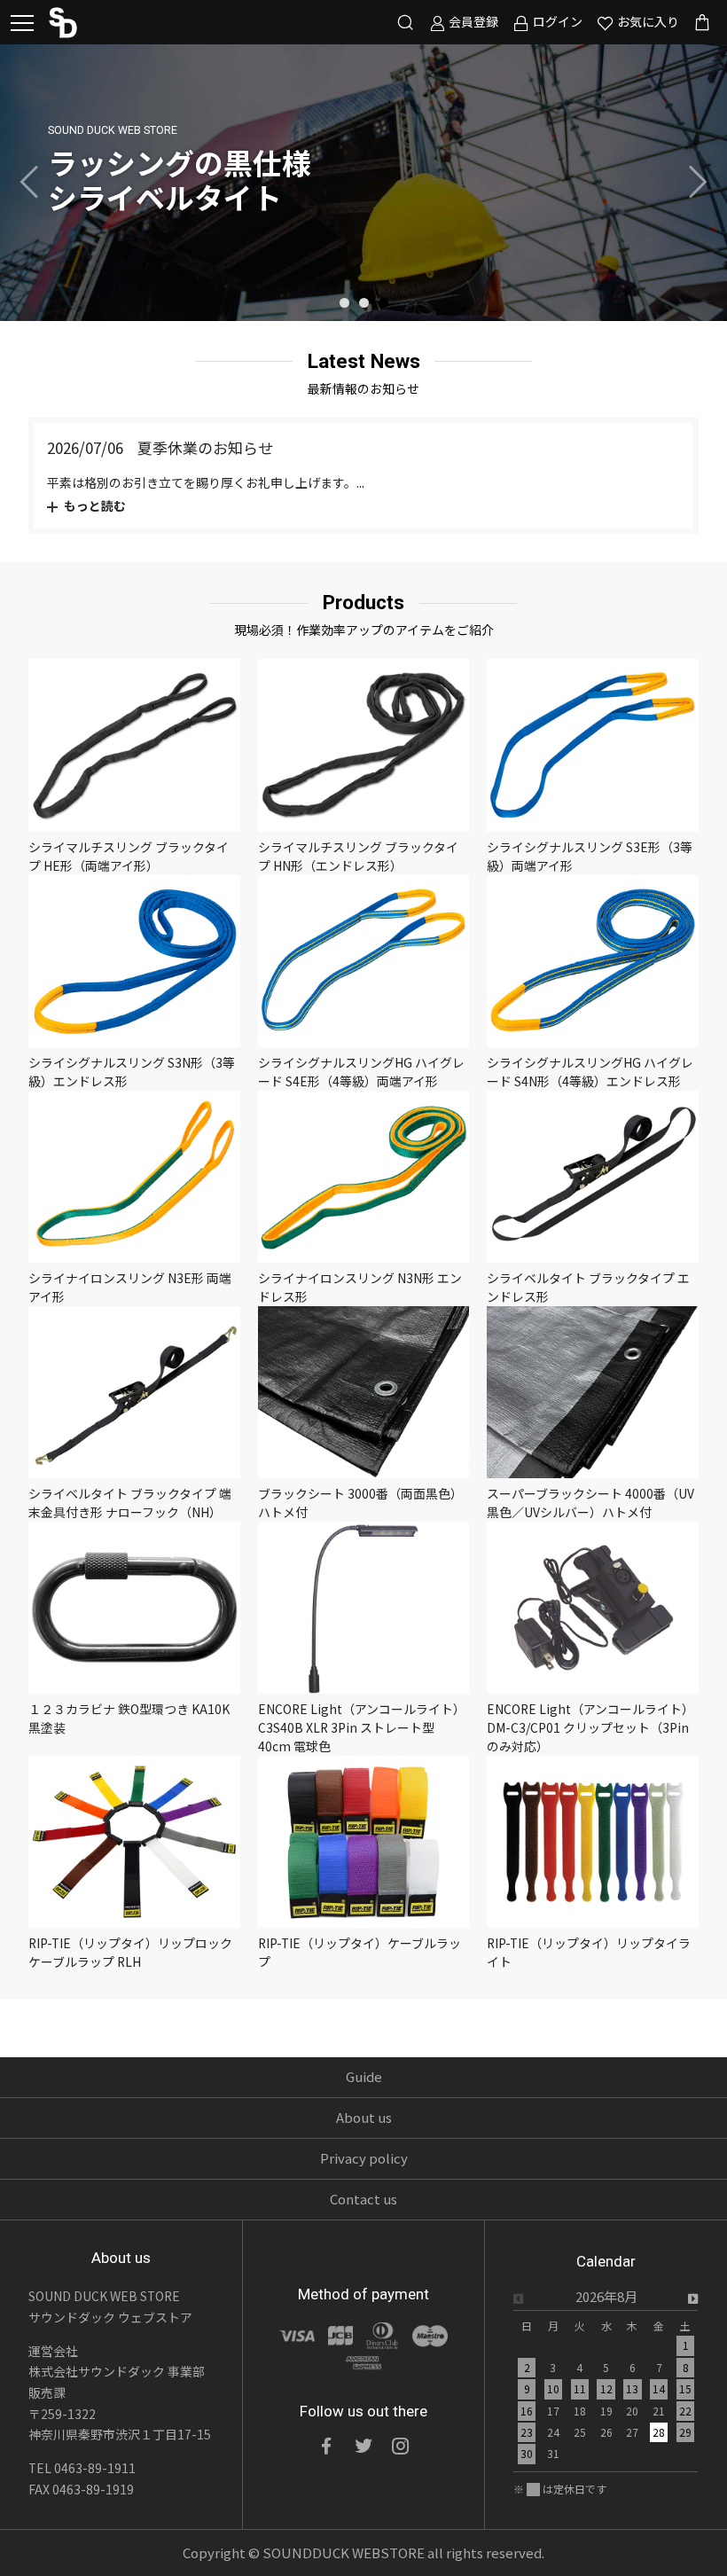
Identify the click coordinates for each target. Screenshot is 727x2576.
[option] (363, 183)
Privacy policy (364, 2158)
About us (364, 2117)
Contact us (363, 2199)
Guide (364, 2076)
